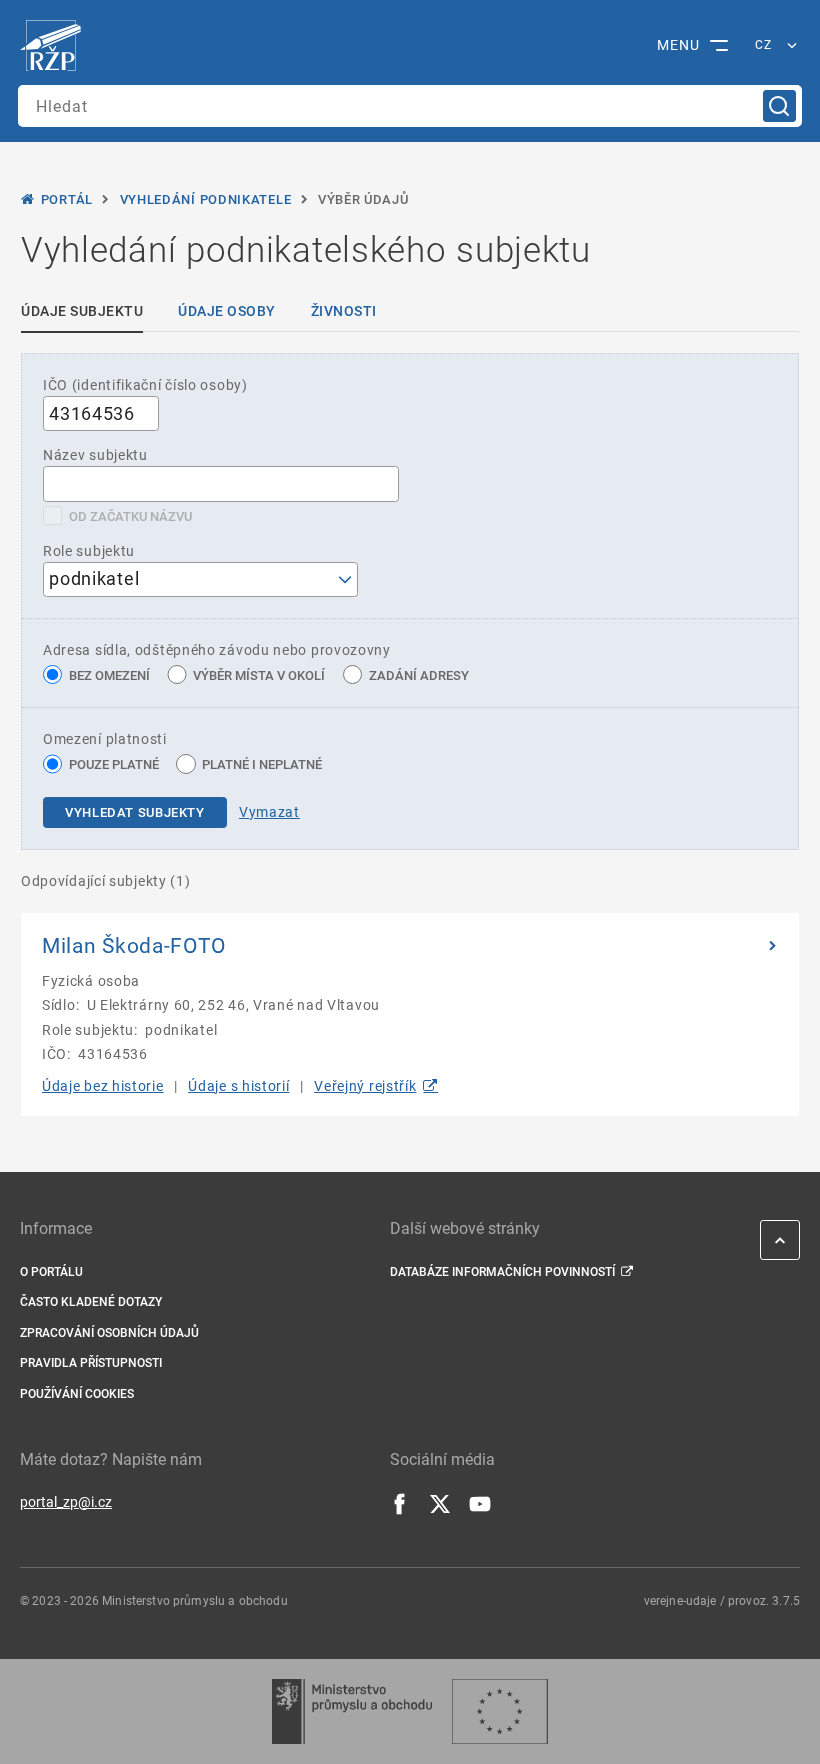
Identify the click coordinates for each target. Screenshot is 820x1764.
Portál (67, 199)
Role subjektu (89, 551)
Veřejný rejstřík (365, 1086)
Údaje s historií (238, 1086)
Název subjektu (95, 455)
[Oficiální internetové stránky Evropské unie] (500, 1711)
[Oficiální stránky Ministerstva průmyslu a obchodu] (351, 1711)
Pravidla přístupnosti (91, 1363)
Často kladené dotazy (91, 1302)
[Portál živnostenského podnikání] (55, 46)
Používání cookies (77, 1394)
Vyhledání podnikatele (206, 199)
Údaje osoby (227, 311)
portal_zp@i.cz (66, 1502)
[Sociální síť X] (440, 1510)
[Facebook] (400, 1510)
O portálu (51, 1272)
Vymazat (269, 812)
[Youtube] (480, 1510)
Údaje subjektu (82, 311)
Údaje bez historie (103, 1086)
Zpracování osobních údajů (109, 1333)
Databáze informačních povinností (502, 1272)
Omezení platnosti (105, 739)
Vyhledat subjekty (135, 812)
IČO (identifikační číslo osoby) (145, 385)
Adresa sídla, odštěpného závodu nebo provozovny (217, 650)
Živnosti (344, 311)
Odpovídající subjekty (106, 881)
